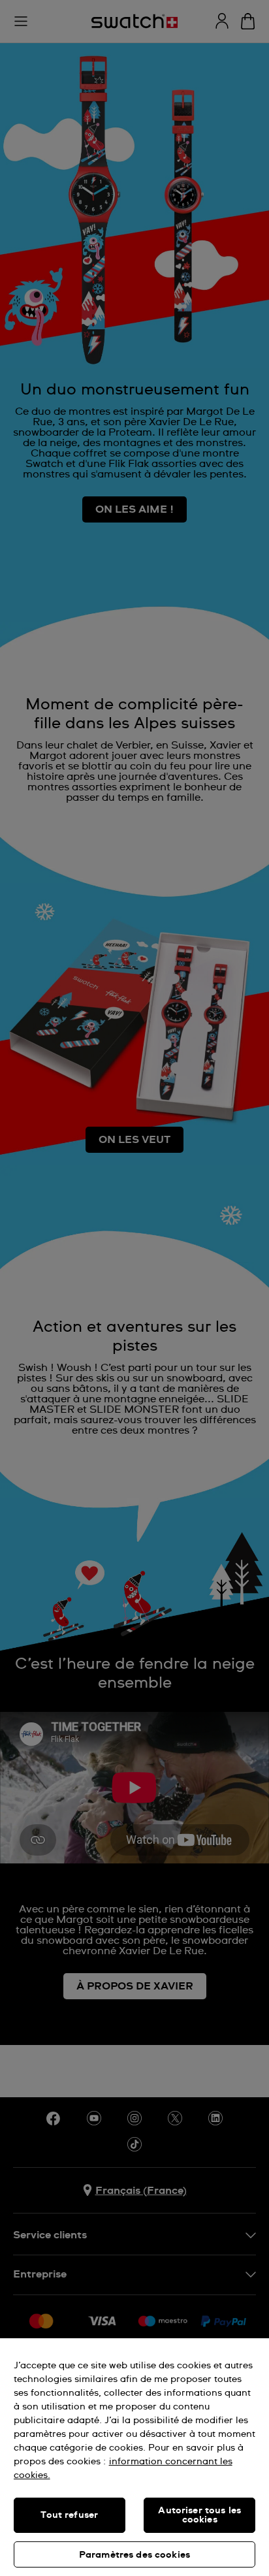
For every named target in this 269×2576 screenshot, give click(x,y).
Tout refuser (69, 2515)
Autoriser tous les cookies (199, 2515)
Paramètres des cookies (134, 2555)
